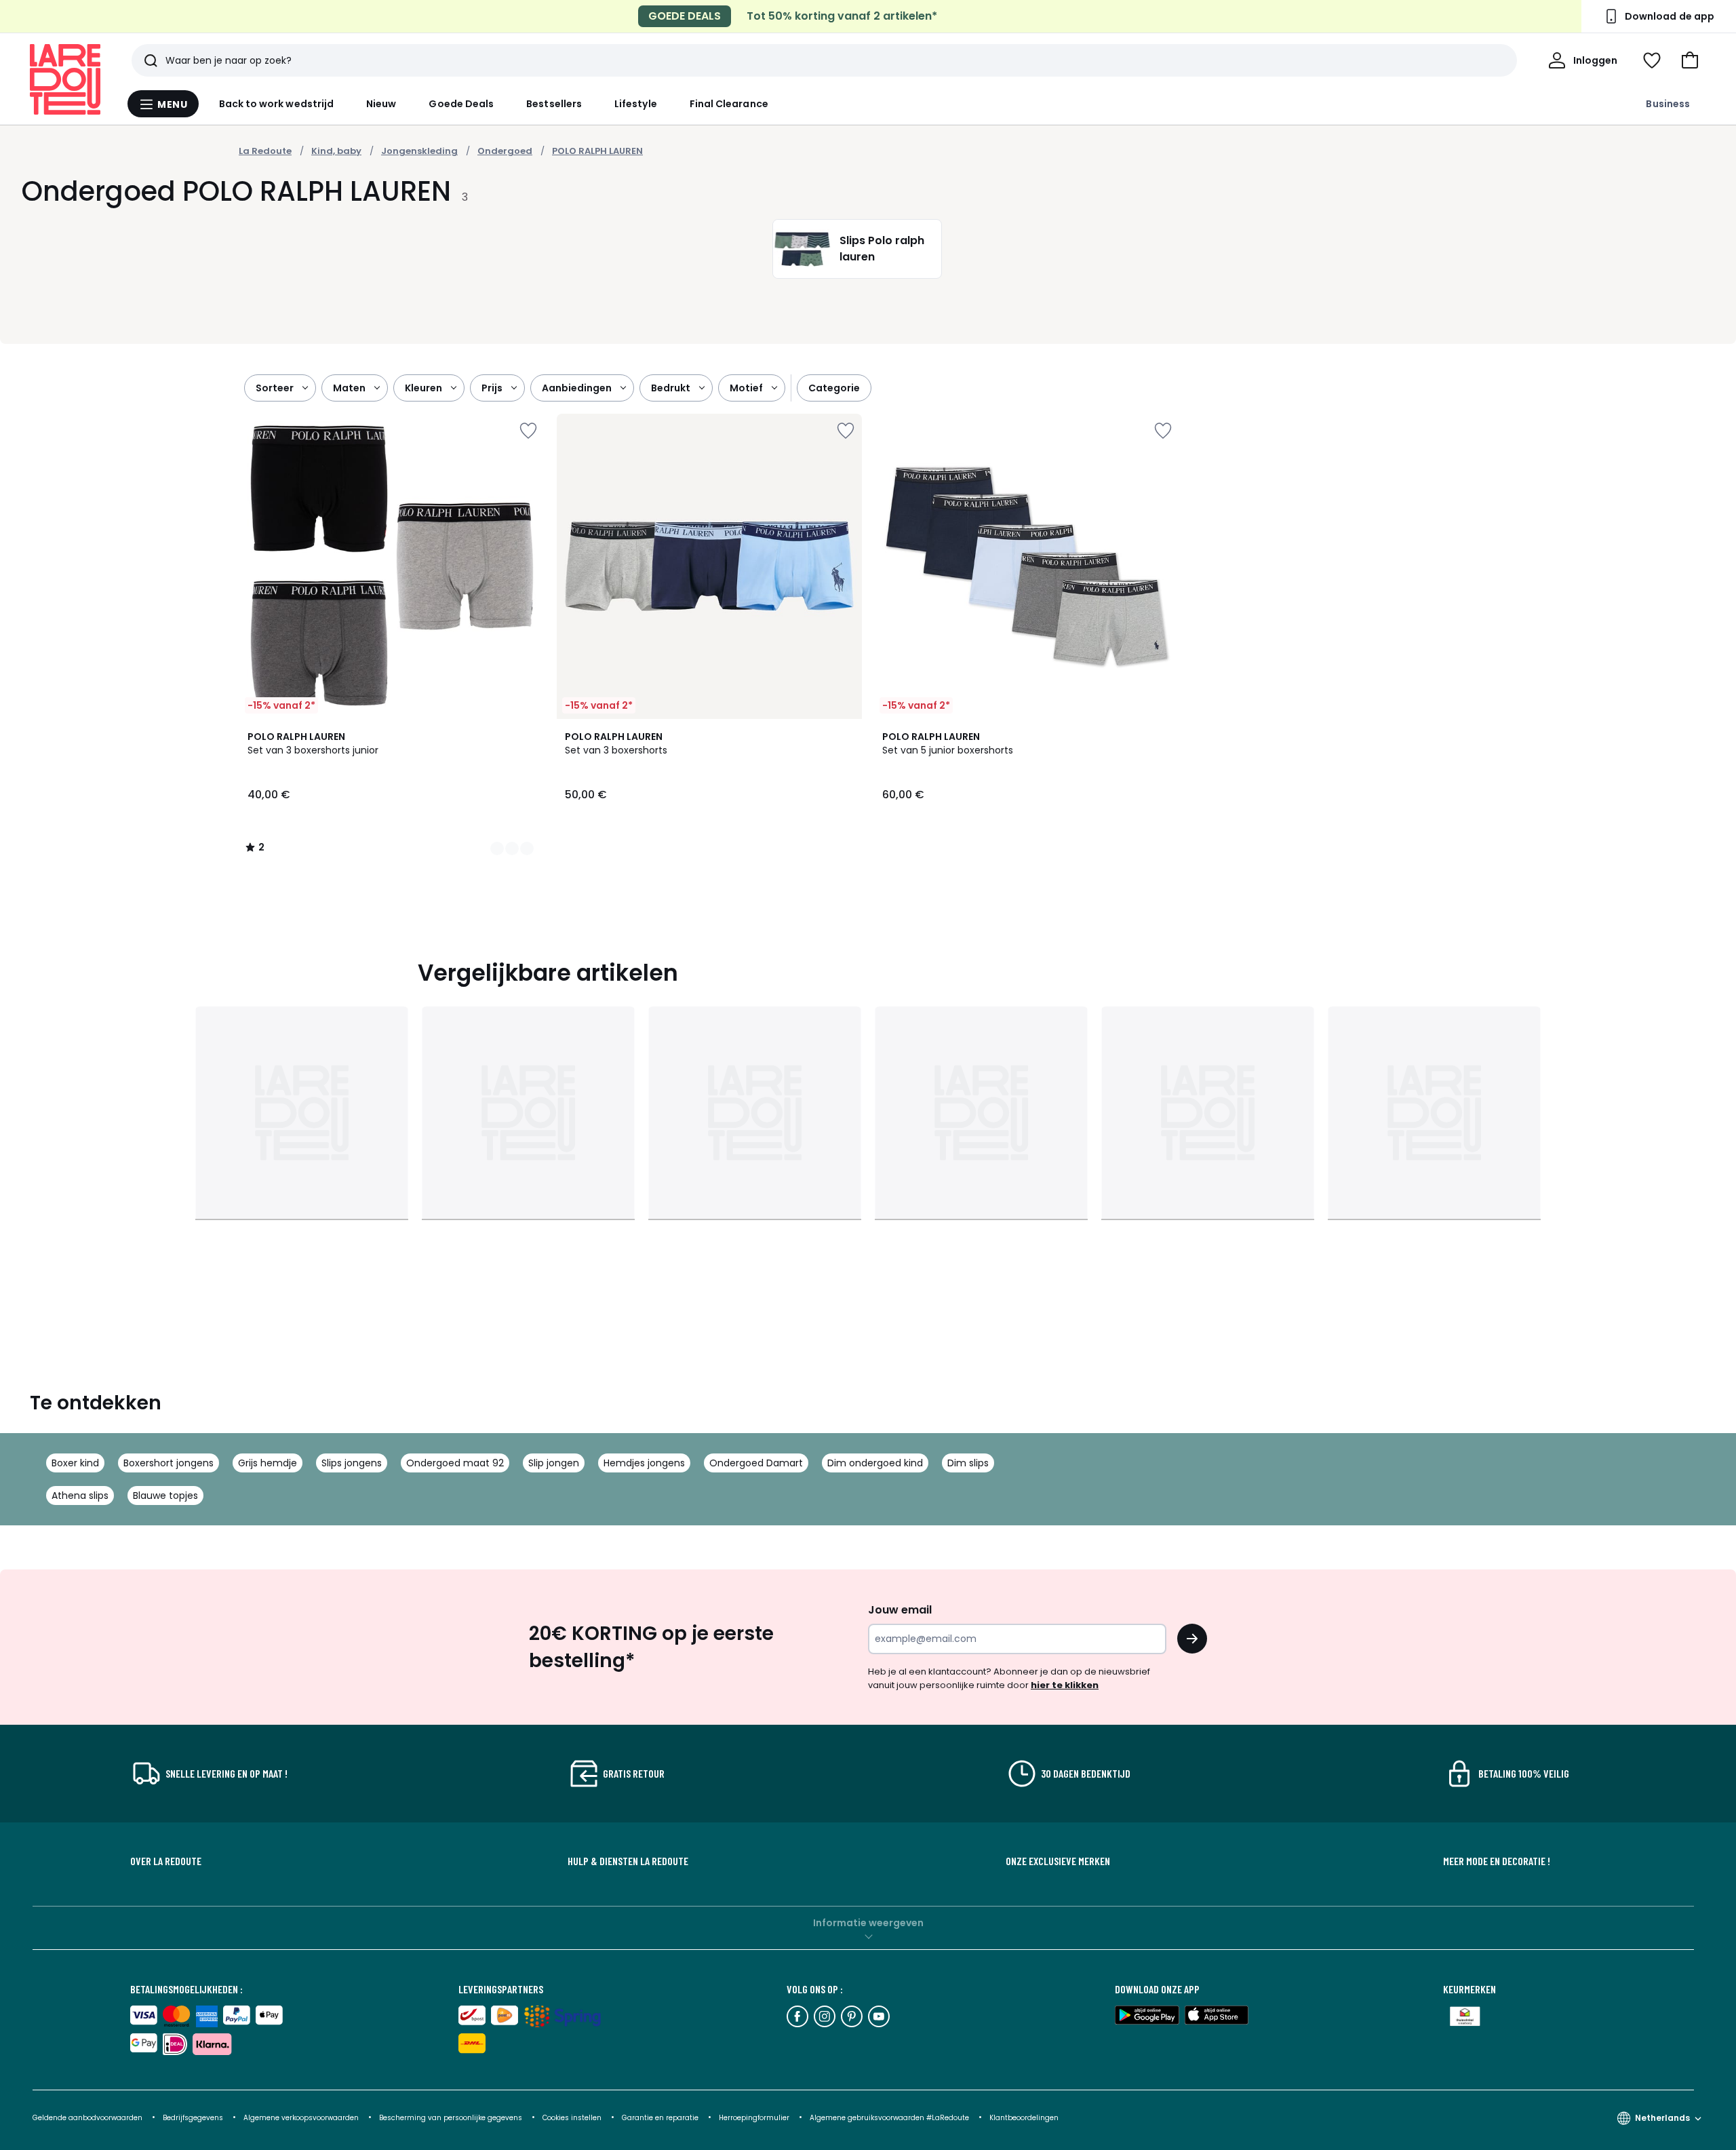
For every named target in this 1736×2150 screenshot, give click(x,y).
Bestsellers (554, 104)
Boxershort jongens (169, 1463)
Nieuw (381, 104)
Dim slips (968, 1463)
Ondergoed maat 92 (455, 1463)
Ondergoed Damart (756, 1463)
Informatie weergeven (868, 1923)
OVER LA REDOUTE (166, 1861)
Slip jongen (554, 1463)
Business (1668, 104)
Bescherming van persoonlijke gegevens (452, 2118)
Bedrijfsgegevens (193, 2118)
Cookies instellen (573, 2118)
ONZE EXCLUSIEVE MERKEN (1058, 1861)
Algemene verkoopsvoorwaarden (302, 2118)
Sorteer (275, 388)
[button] (1690, 60)
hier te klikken (1065, 1685)
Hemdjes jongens (644, 1463)
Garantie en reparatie (661, 2118)
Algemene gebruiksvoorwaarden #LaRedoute (889, 2118)
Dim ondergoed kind (875, 1463)
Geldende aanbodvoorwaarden (87, 2118)
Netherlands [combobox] (1662, 2118)
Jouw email (900, 1610)
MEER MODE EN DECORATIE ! (1497, 1861)
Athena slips (80, 1496)
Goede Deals (461, 104)
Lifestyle (636, 104)
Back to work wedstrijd (277, 104)
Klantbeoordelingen (1024, 2118)
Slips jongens (352, 1463)
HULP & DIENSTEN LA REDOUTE (628, 1861)
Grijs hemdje (268, 1463)
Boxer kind (75, 1463)
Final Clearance (729, 104)
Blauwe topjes (165, 1496)
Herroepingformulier (755, 2118)
